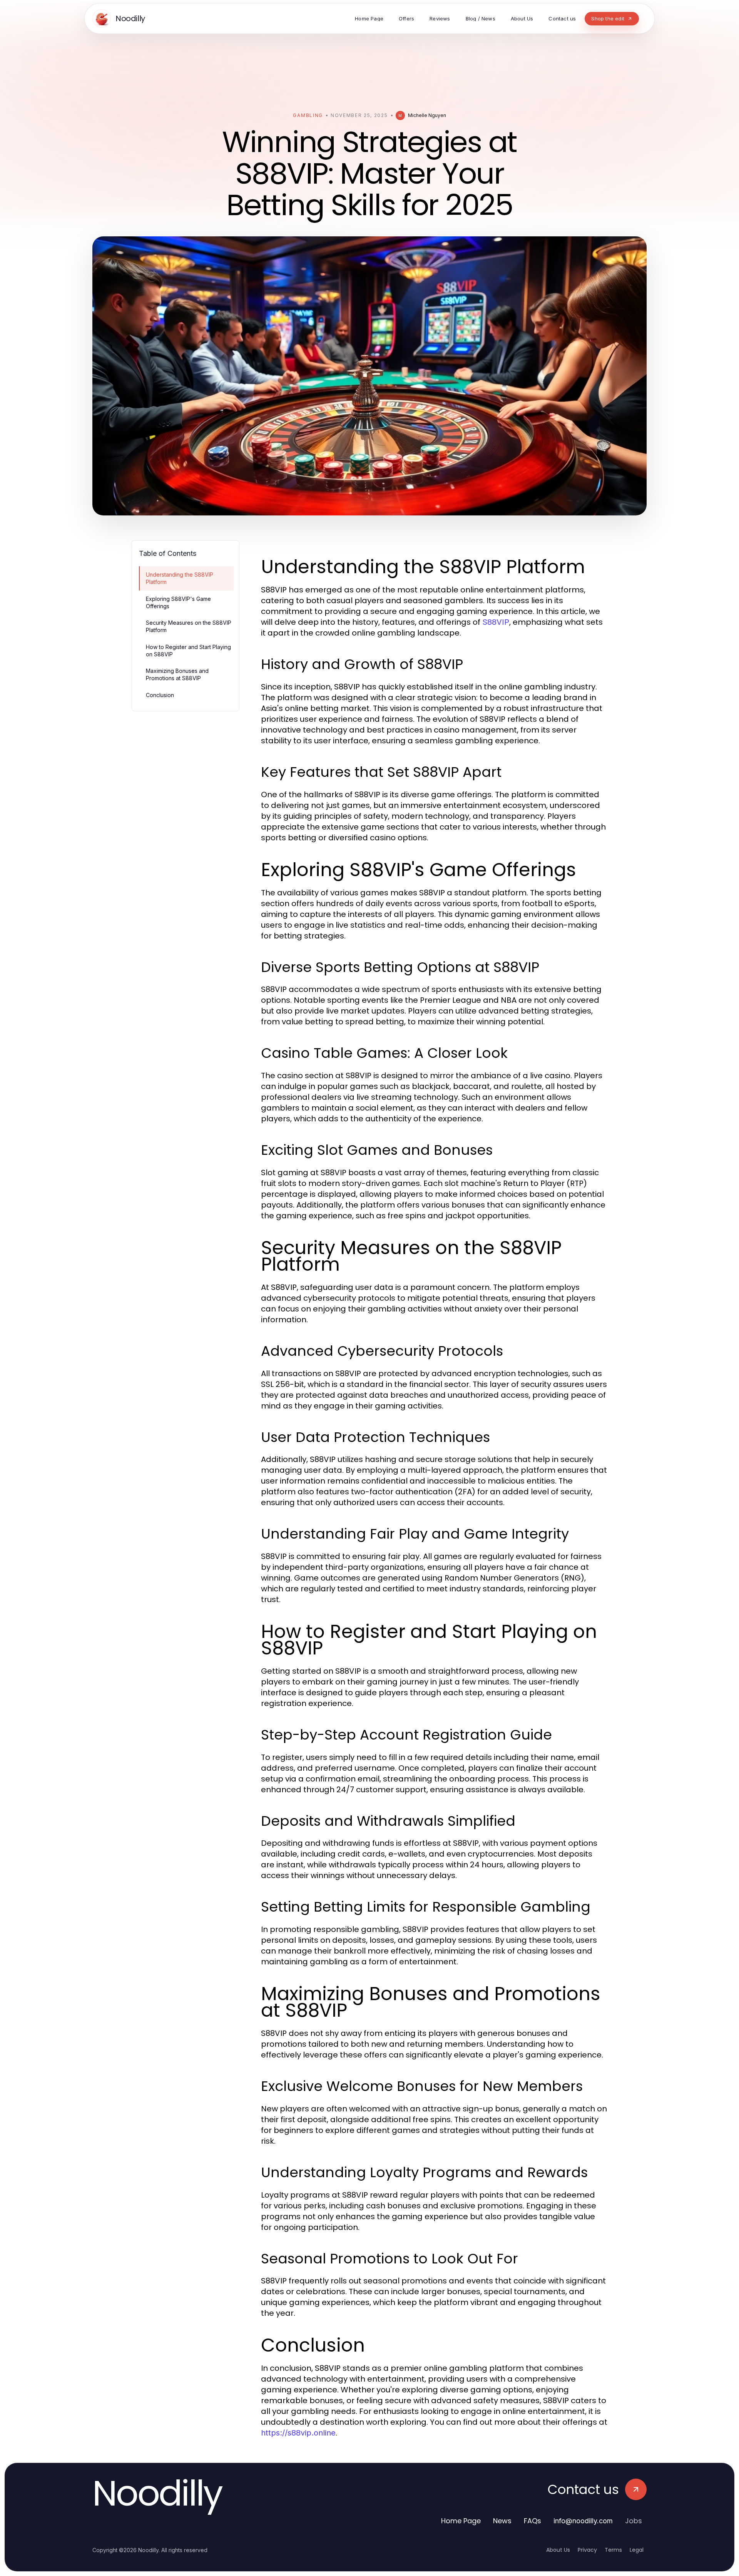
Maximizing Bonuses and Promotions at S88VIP (177, 674)
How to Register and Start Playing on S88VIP (188, 651)
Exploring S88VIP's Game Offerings (178, 602)
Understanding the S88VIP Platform (180, 578)
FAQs (533, 2521)
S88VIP (496, 622)
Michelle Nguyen (427, 115)
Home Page (461, 2521)
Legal (637, 2550)
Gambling (308, 115)
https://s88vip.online (298, 2433)
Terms (613, 2550)
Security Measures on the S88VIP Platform (189, 626)
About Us (558, 2550)
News (502, 2521)
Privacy (587, 2550)
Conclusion (160, 695)
